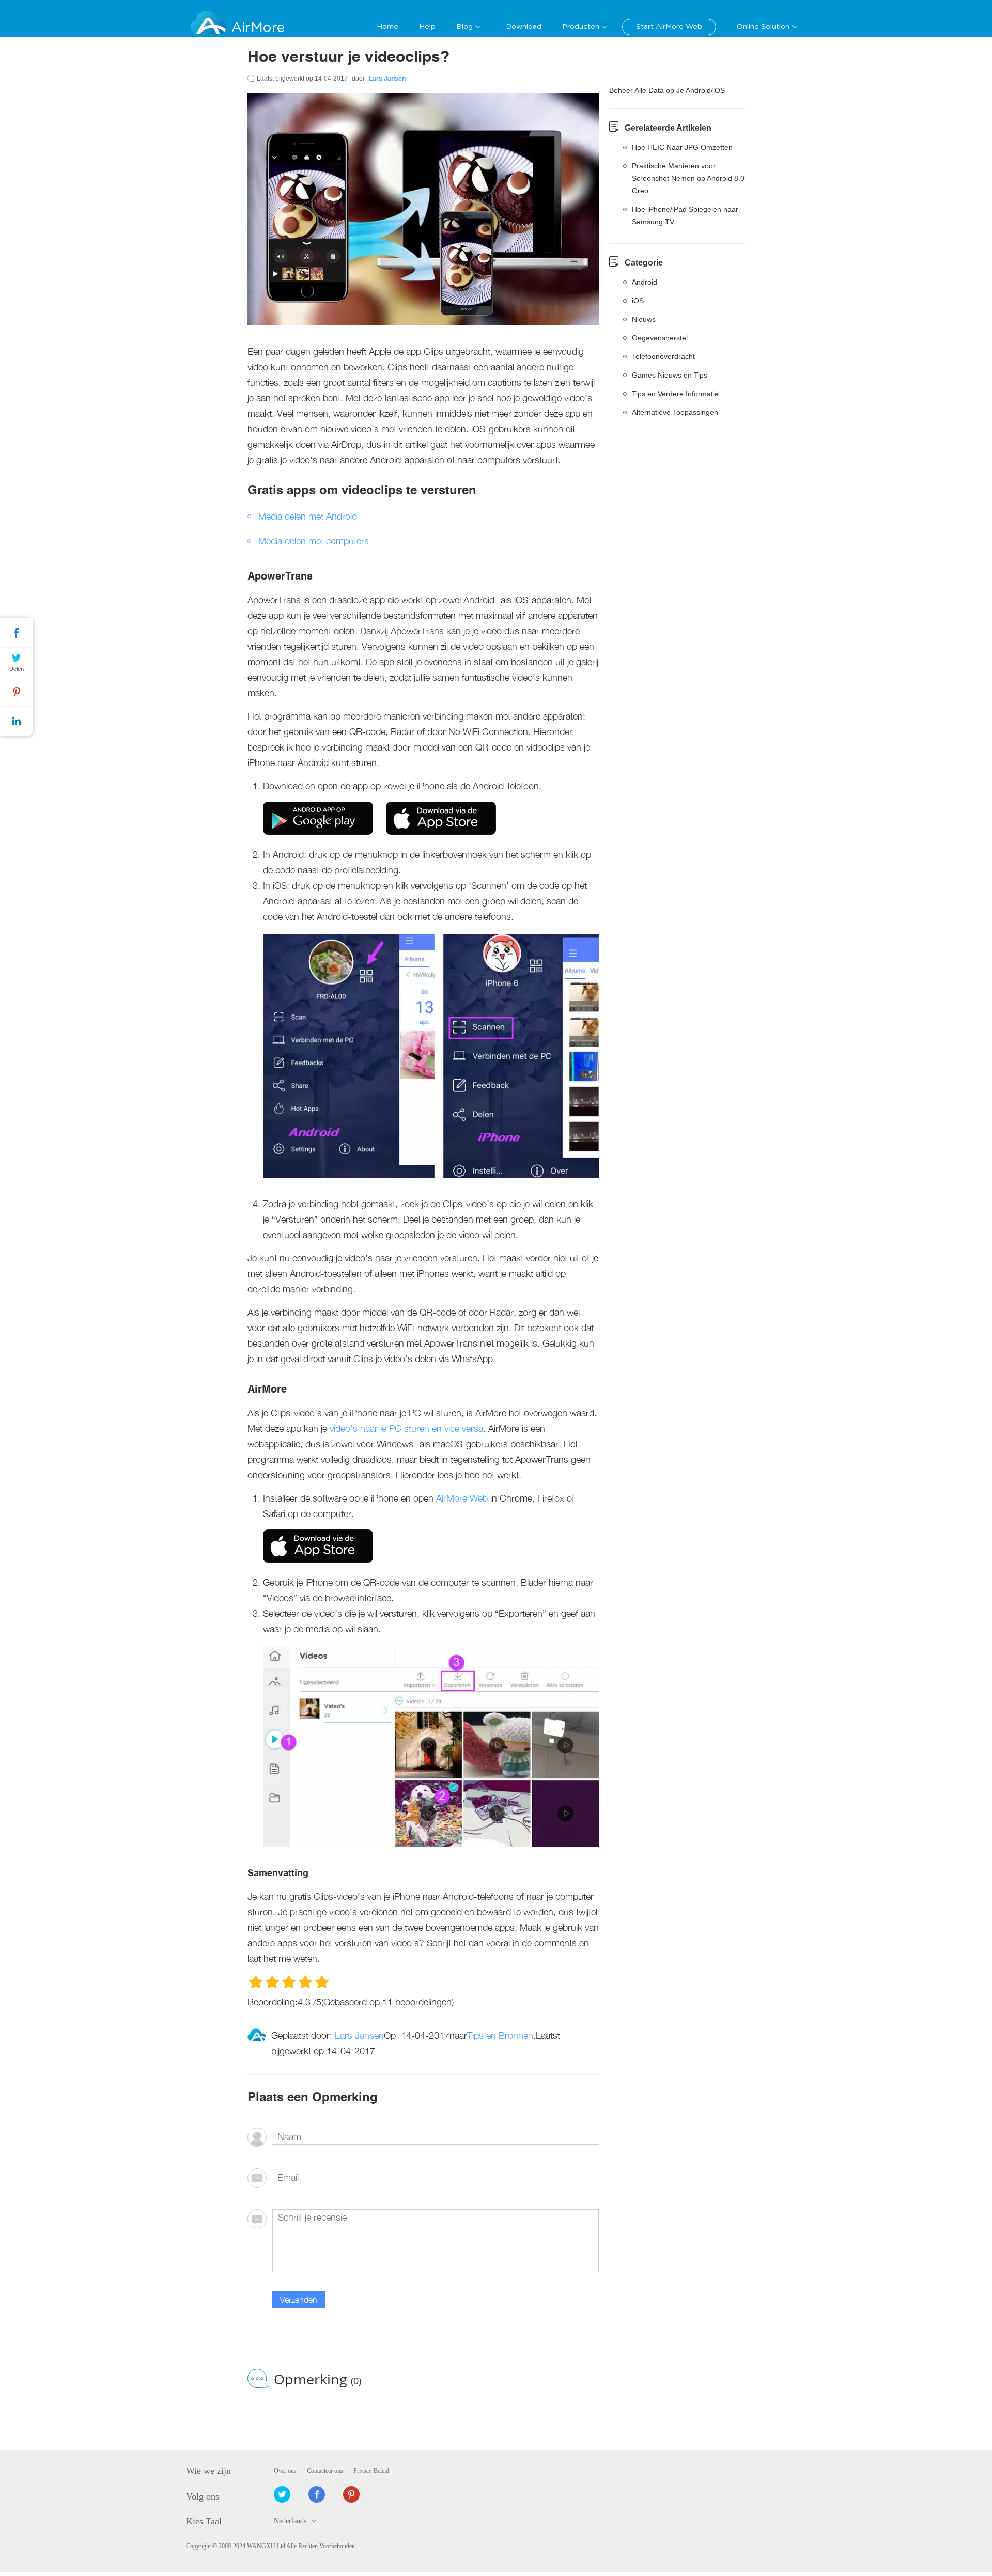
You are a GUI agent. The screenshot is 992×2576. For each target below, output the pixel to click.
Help (427, 27)
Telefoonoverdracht (663, 356)
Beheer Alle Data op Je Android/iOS (667, 90)
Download (524, 27)
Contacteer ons (325, 2471)
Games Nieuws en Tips (670, 375)
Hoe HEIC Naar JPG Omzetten (682, 147)
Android (645, 282)
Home (388, 27)
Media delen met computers (314, 541)
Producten (581, 27)
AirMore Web (462, 1498)
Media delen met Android (308, 516)
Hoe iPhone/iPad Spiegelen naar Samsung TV (685, 215)
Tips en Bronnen (500, 2035)
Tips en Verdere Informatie (675, 394)
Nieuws (644, 319)
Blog (464, 27)
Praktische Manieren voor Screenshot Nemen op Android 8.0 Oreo (688, 178)
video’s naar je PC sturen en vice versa (406, 1428)
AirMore (258, 28)
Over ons (285, 2471)
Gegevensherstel (660, 338)
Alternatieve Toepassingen (675, 412)
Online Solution (763, 27)
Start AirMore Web (669, 27)
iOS (638, 301)
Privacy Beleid (371, 2471)
